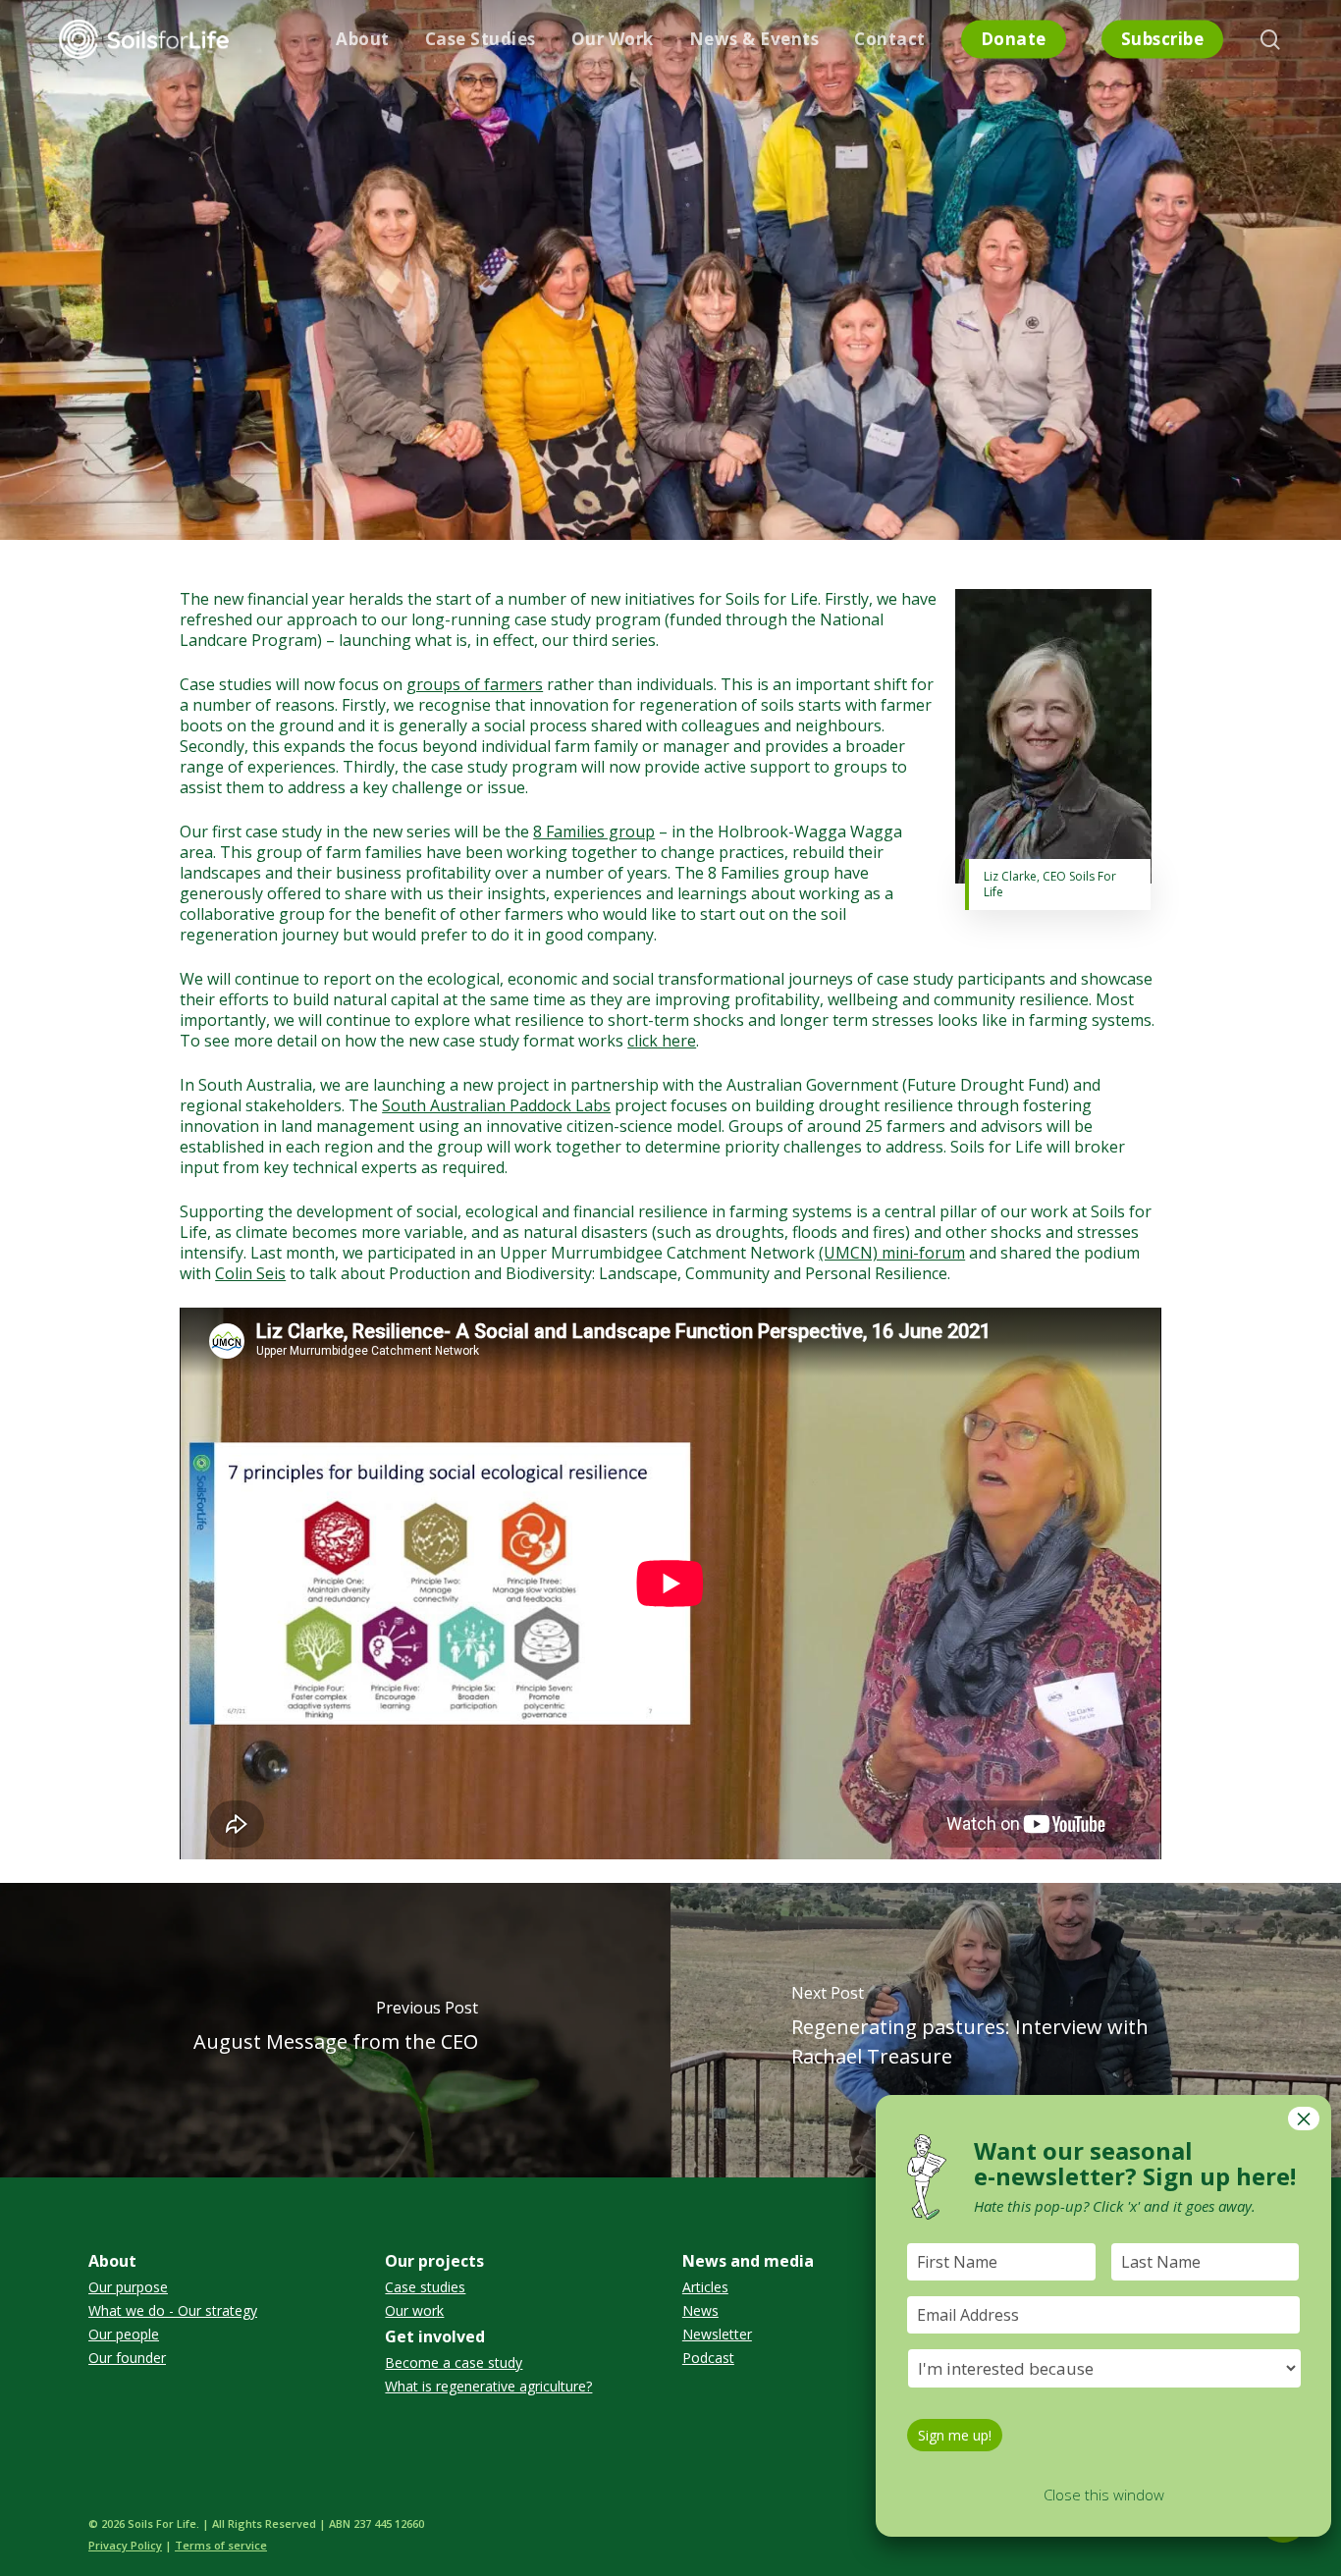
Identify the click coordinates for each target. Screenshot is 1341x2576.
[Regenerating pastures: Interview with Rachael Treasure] (1006, 2030)
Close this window (1104, 2495)
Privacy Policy (125, 2545)
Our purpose (128, 2287)
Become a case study (454, 2363)
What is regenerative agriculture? (488, 2387)
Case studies (425, 2287)
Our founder (127, 2358)
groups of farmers (475, 684)
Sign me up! (955, 2435)
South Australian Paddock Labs (496, 1105)
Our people (124, 2334)
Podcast (708, 2358)
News (700, 2311)
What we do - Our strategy (173, 2311)
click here (662, 1041)
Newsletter (717, 2334)
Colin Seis (250, 1273)
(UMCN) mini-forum (892, 1253)
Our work (414, 2311)
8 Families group (594, 832)
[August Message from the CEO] (335, 2030)
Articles (705, 2287)
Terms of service (221, 2545)
